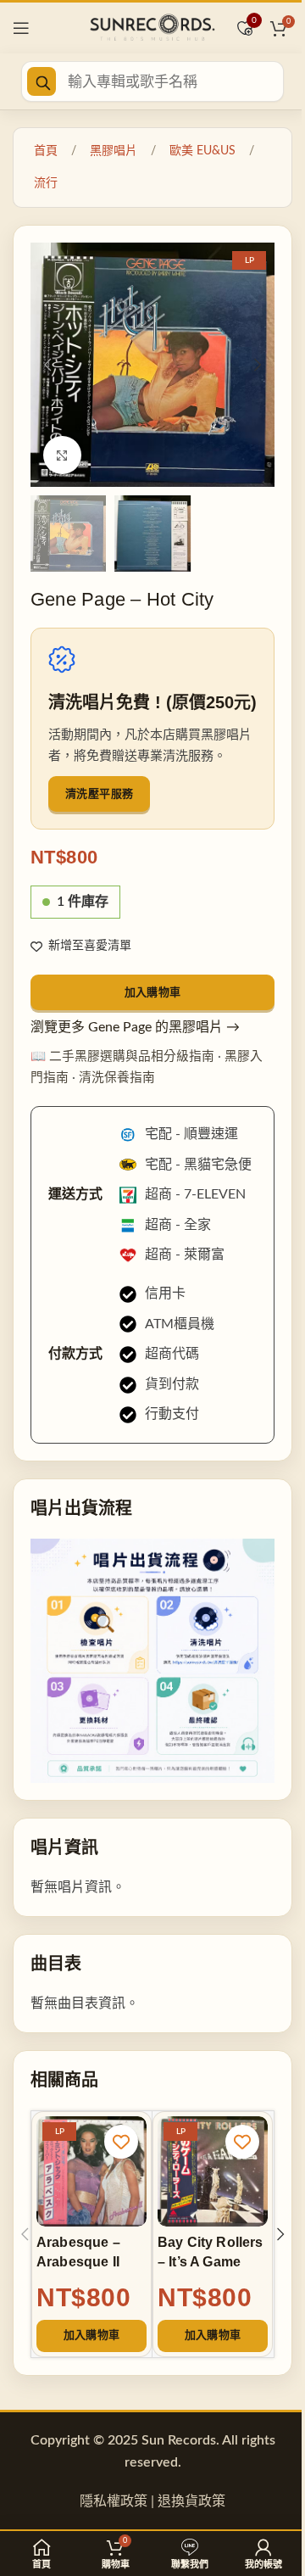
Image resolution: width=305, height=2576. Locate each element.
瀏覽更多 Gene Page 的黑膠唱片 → (135, 1027)
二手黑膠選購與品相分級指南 (132, 1056)
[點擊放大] (62, 455)
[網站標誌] (152, 27)
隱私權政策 (114, 2501)
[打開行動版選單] (21, 28)
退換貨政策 (191, 2501)
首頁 (46, 151)
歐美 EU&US (202, 151)
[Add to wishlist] (121, 2142)
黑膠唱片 (114, 151)
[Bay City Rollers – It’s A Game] (213, 2171)
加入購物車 (153, 992)
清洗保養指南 (117, 1078)
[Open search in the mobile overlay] (152, 81)
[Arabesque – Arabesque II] (91, 2171)
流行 (46, 183)
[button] (47, 365)
